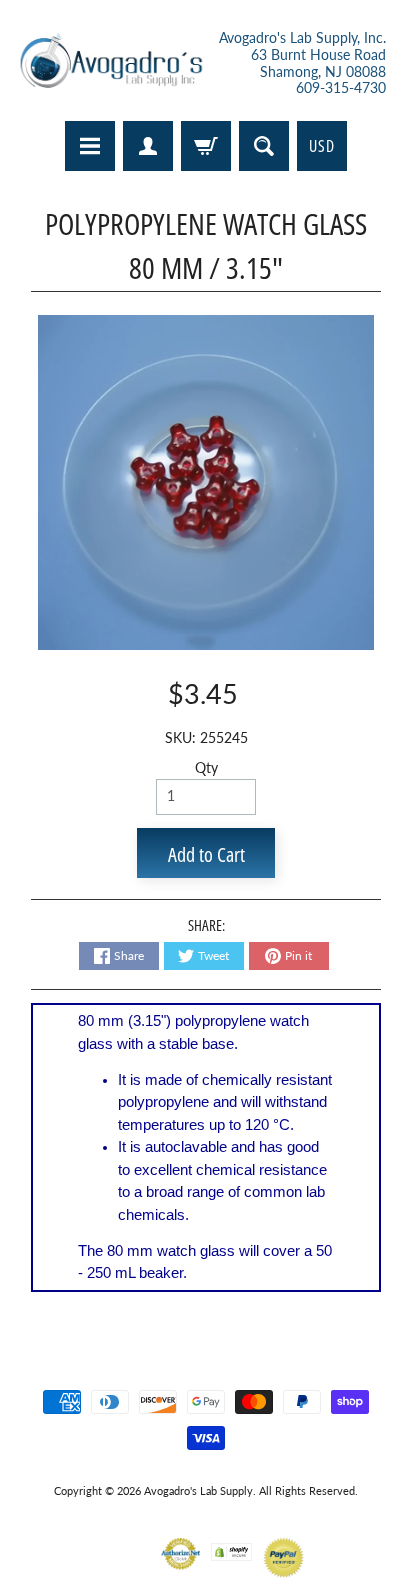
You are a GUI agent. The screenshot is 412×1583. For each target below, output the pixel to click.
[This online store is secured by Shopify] (231, 1548)
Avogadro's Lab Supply (198, 1490)
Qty (206, 768)
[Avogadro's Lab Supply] (111, 63)
